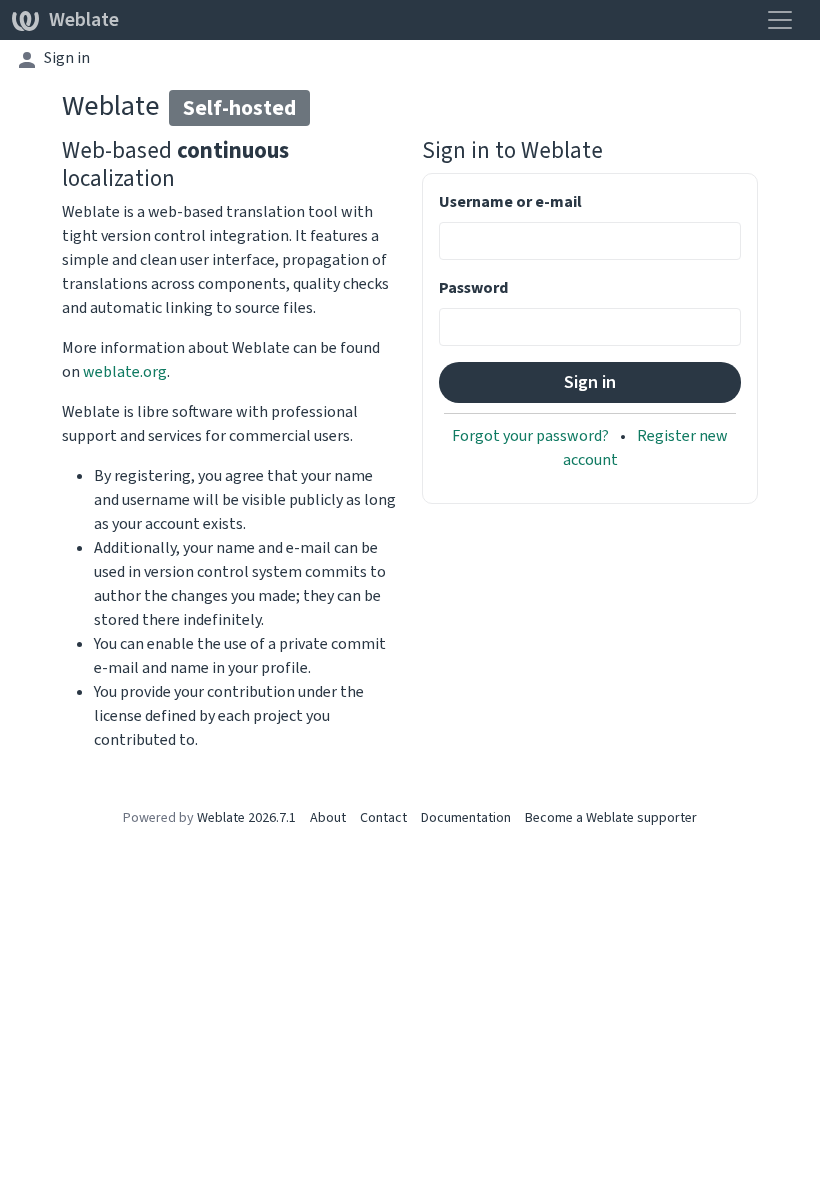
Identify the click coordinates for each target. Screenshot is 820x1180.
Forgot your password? (532, 435)
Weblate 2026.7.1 (246, 817)
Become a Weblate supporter (611, 817)
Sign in (67, 57)
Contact (383, 817)
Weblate (84, 19)
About (328, 817)
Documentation (466, 817)
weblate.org (125, 371)
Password (473, 287)
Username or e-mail (510, 201)
